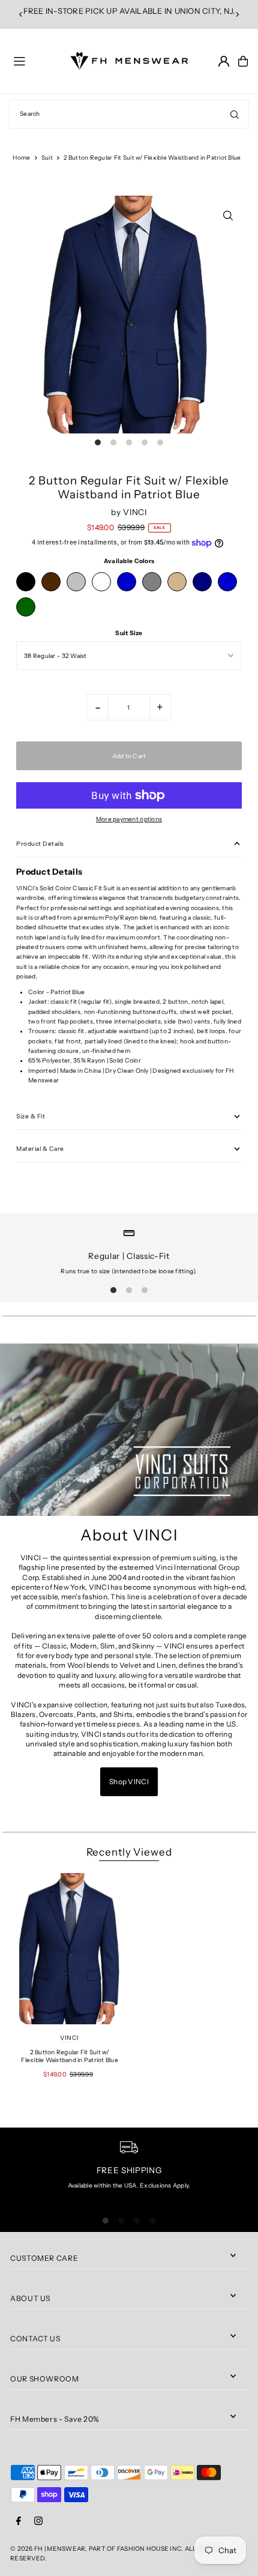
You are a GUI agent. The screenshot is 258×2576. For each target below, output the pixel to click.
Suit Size (129, 633)
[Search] (235, 114)
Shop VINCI (129, 1781)
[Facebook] (19, 2521)
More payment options (129, 819)
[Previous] (21, 14)
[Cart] (243, 61)
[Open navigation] (37, 61)
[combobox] (129, 114)
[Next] (237, 14)
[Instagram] (38, 2521)
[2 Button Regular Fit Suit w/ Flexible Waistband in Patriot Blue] (70, 1949)
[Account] (224, 61)
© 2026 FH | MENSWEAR (48, 2549)
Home (21, 158)
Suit (47, 158)
